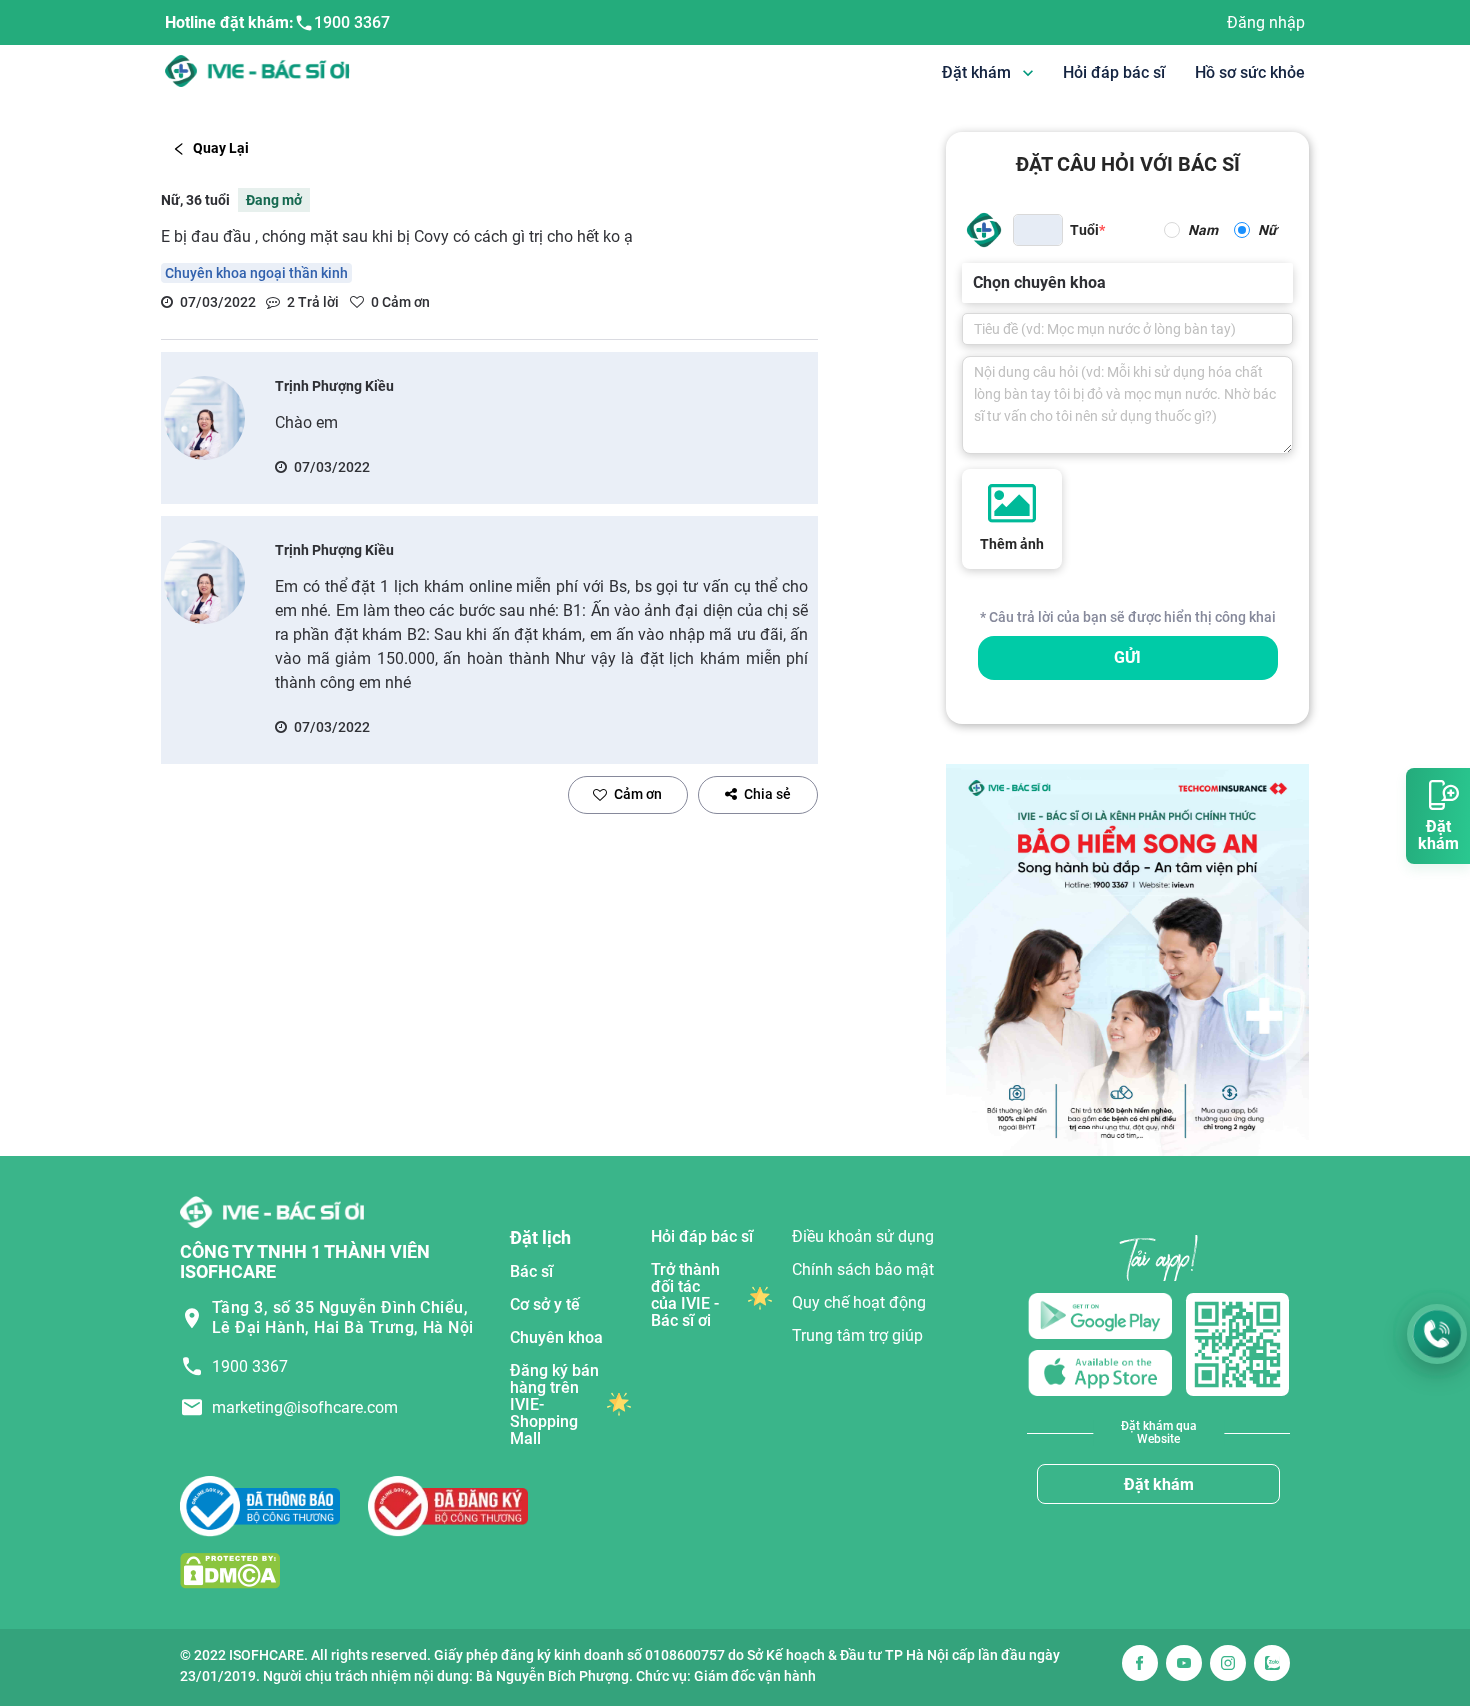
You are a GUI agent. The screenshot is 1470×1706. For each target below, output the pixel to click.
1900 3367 (352, 22)
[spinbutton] (1038, 230)
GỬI (1127, 657)
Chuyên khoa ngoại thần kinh (256, 273)
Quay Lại (221, 148)
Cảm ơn (638, 794)
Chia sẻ (767, 794)
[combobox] (975, 283)
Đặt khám (1159, 1484)
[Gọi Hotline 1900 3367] (1437, 1334)
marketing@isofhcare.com (305, 1407)
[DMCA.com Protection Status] (230, 1569)
